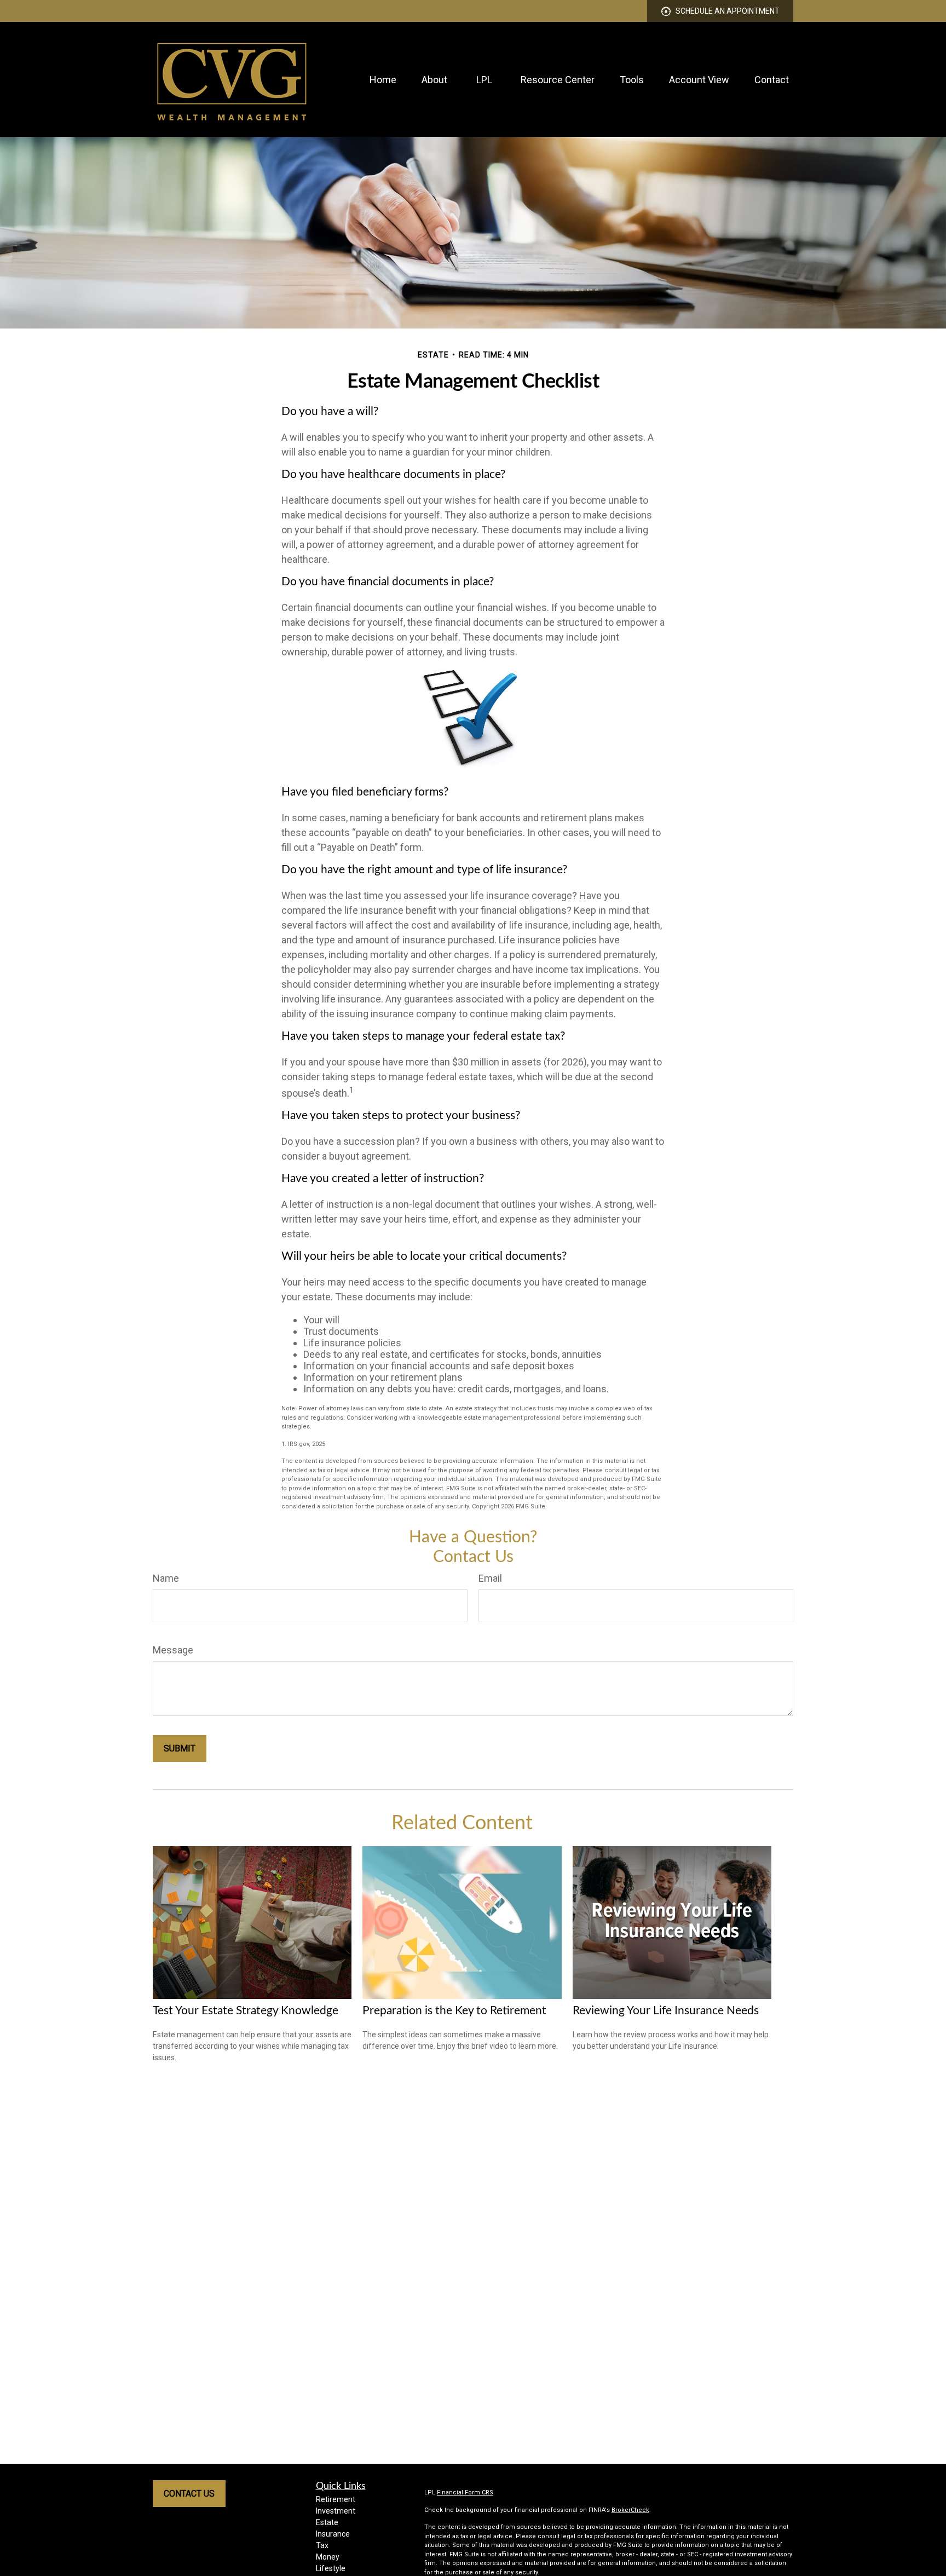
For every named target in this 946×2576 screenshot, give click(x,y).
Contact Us (189, 2494)
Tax (322, 2545)
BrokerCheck (630, 2510)
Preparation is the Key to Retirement (454, 2011)
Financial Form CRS (465, 2493)
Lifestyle (331, 2568)
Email (490, 1578)
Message (173, 1650)
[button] (383, 80)
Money (328, 2557)
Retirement (336, 2499)
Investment (336, 2511)
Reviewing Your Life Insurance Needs (666, 2011)
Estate (327, 2522)
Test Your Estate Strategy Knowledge (246, 2011)
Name (166, 1578)
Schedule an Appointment (728, 11)
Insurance (333, 2534)
